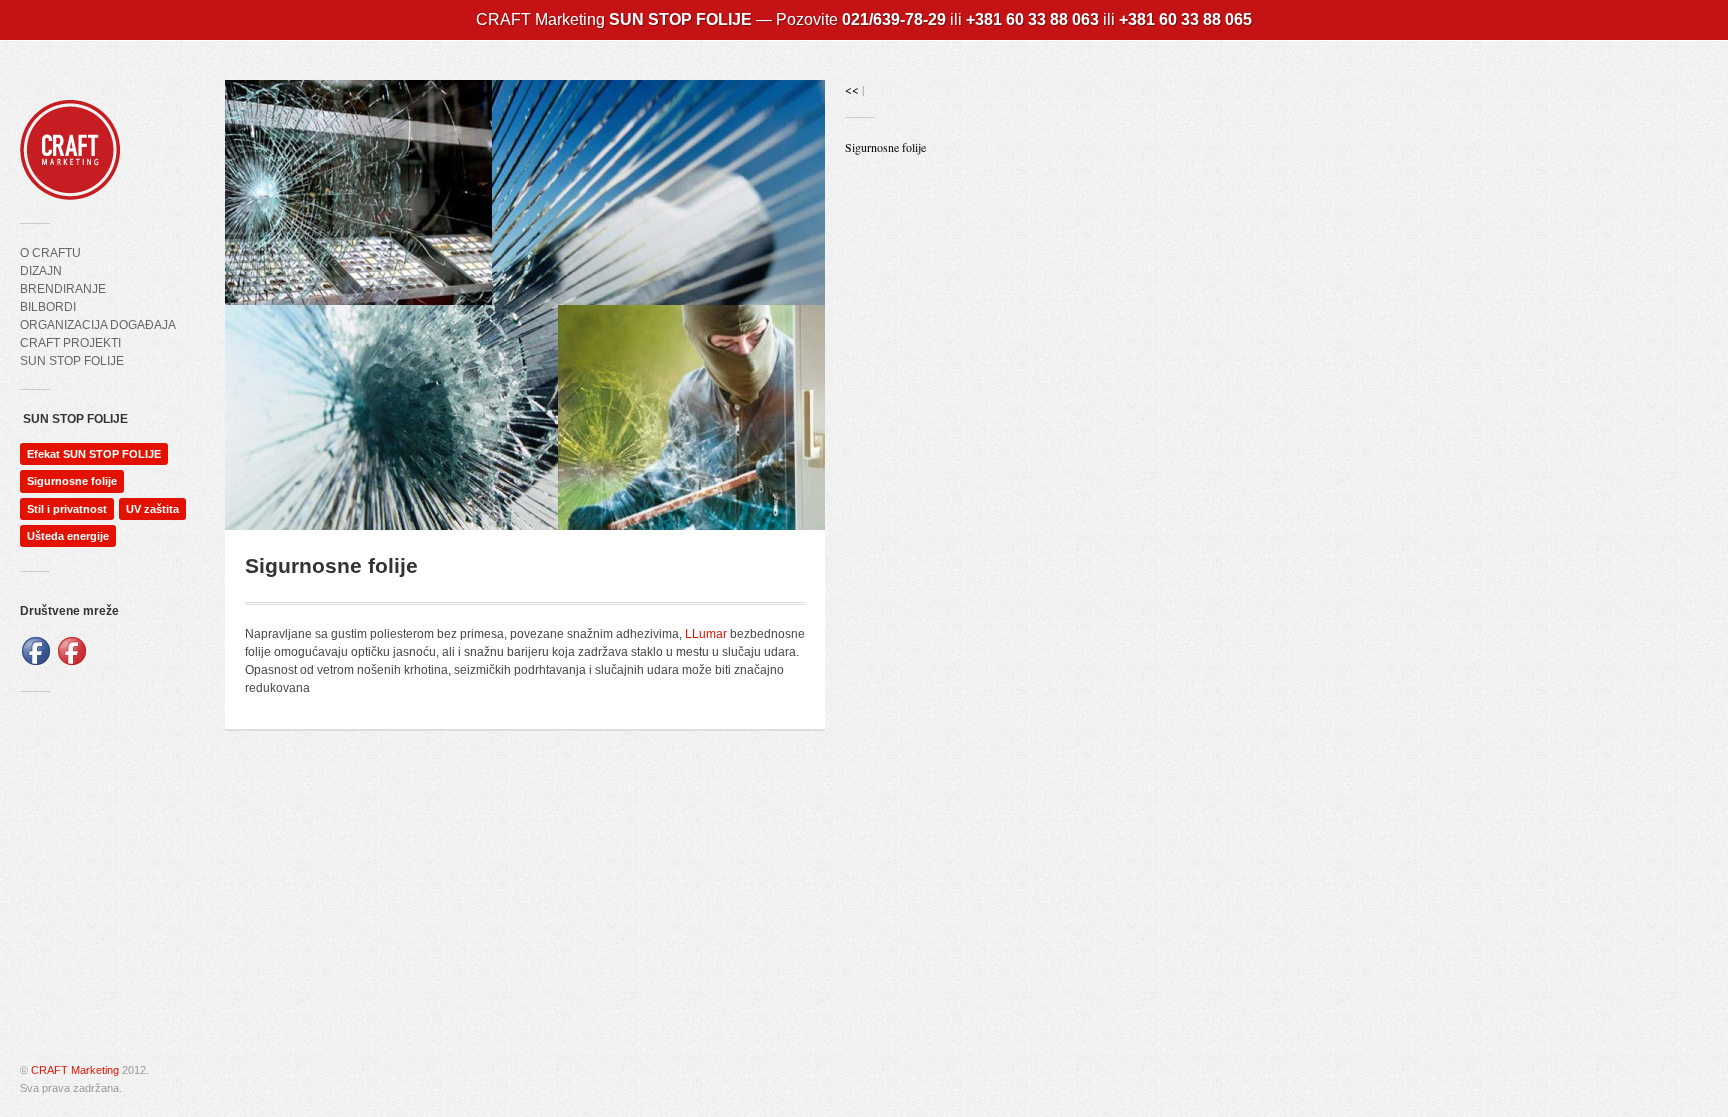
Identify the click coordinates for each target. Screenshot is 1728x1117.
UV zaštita (152, 509)
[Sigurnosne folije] (525, 305)
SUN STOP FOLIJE (72, 361)
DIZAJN (41, 271)
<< (853, 89)
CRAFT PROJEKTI (70, 343)
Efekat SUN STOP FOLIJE (94, 454)
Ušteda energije (68, 536)
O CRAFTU (50, 253)
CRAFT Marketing (75, 1070)
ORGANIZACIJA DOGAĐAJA (98, 325)
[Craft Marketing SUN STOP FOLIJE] (70, 186)
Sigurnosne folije (72, 481)
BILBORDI (48, 307)
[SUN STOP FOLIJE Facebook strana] (36, 663)
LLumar (706, 634)
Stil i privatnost (67, 509)
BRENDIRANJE (63, 289)
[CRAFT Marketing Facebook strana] (72, 663)
